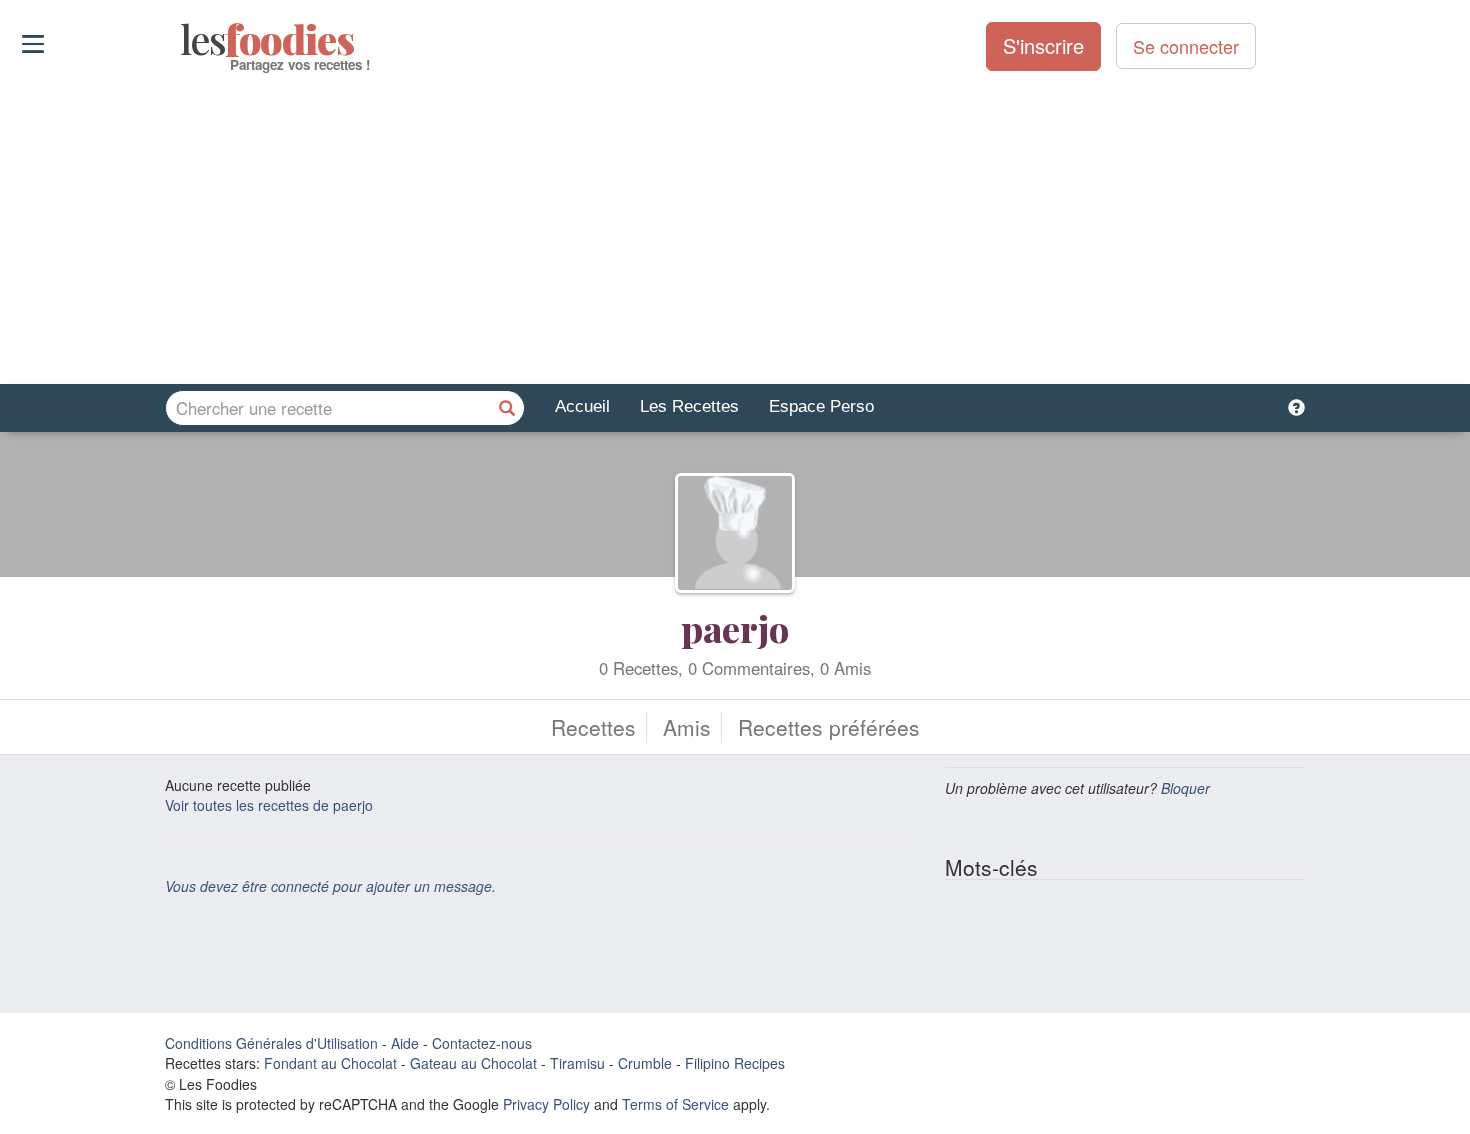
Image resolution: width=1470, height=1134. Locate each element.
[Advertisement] (735, 229)
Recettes (593, 727)
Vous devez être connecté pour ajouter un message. (330, 886)
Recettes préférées (829, 727)
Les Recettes (689, 406)
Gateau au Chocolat (473, 1063)
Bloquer (1185, 788)
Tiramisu (577, 1063)
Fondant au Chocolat (330, 1063)
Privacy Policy (546, 1104)
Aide (405, 1043)
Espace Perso (821, 406)
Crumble (645, 1063)
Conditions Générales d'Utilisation (271, 1043)
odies (182, 40)
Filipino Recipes (735, 1063)
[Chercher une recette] (507, 408)
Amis (687, 727)
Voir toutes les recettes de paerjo (269, 805)
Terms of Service (675, 1104)
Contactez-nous (482, 1043)
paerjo (735, 628)
